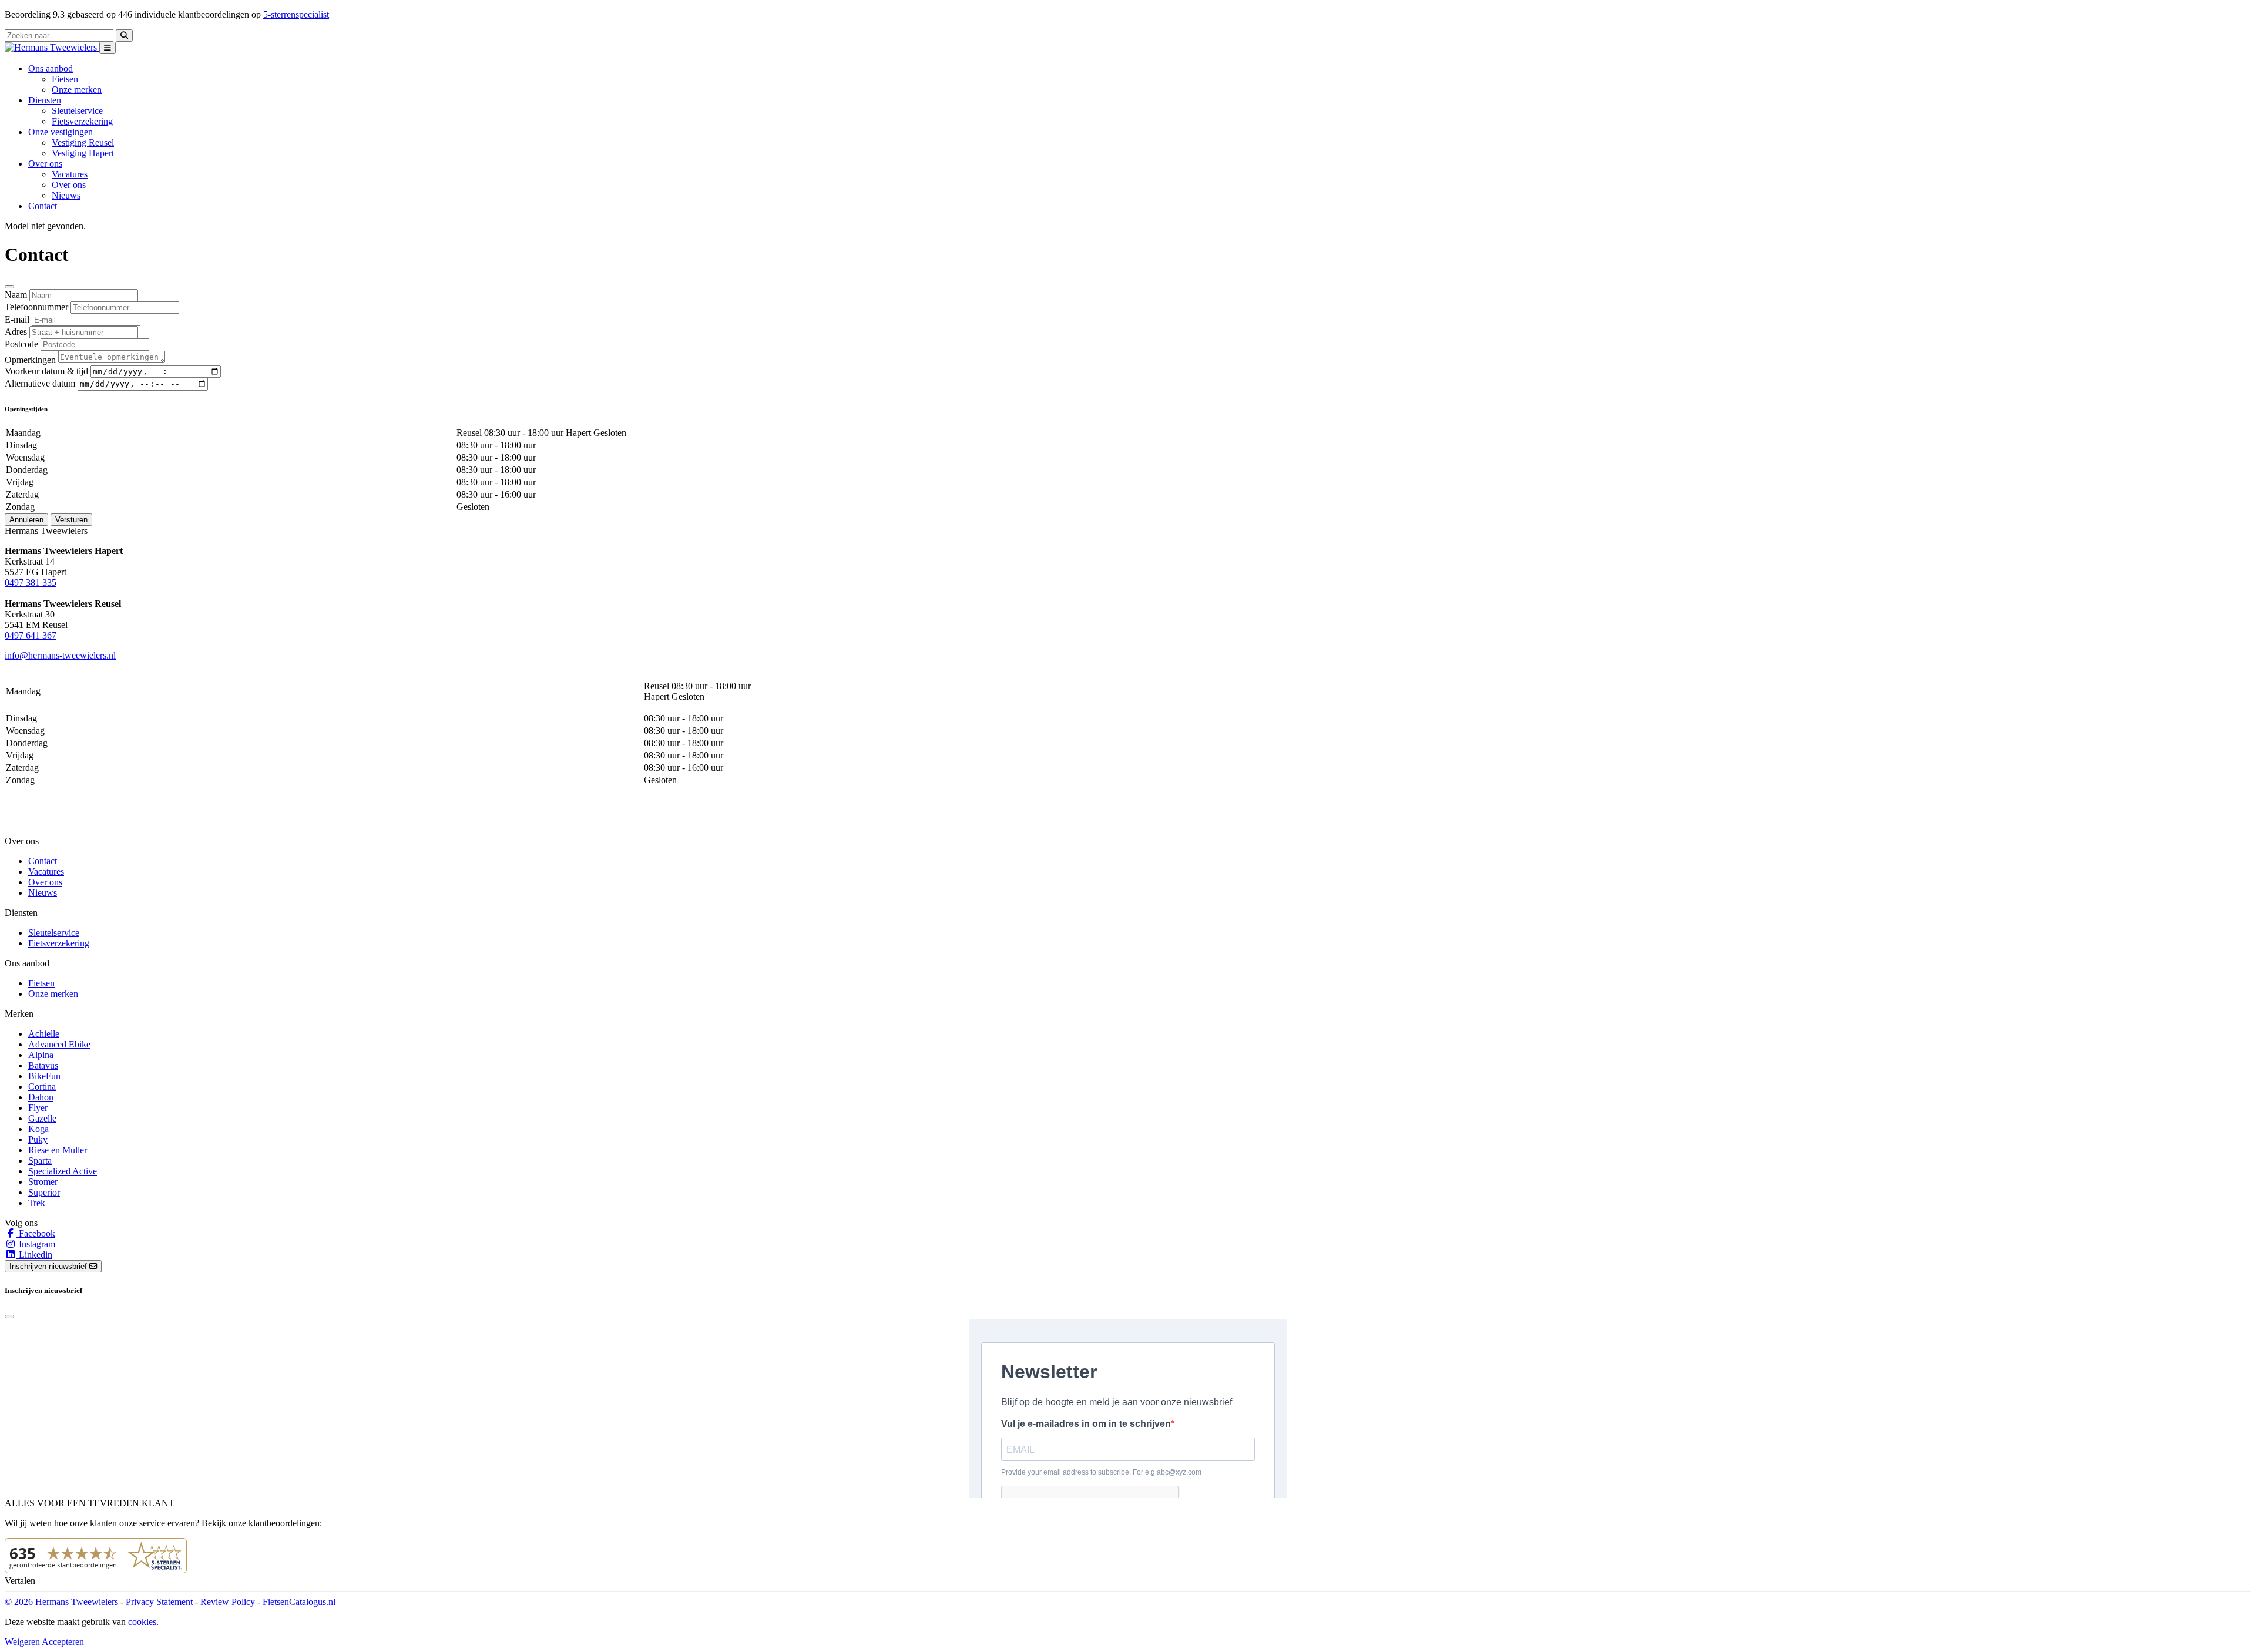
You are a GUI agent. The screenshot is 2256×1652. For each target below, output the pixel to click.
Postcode (21, 344)
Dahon (41, 1097)
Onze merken (77, 90)
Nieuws (66, 195)
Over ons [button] (45, 164)
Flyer (38, 1108)
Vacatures (70, 174)
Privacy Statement (159, 1602)
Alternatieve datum (40, 383)
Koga (38, 1129)
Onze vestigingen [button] (61, 132)
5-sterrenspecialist (296, 14)
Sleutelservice (77, 111)
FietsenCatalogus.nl (299, 1602)
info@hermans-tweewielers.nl (60, 655)
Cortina (42, 1087)
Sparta (40, 1161)
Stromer (43, 1182)
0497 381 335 (31, 582)
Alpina (41, 1055)
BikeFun (44, 1076)
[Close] (9, 287)
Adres (16, 332)
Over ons (69, 185)
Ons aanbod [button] (51, 68)
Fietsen (65, 79)
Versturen (71, 520)
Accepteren (63, 1642)
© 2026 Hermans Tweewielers (61, 1602)
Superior (44, 1192)
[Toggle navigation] (108, 48)
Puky (38, 1139)
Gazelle (42, 1118)
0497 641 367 (31, 635)
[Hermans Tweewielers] (52, 47)
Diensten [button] (45, 100)
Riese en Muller (58, 1150)
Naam (16, 295)
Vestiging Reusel (83, 142)
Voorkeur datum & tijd (46, 371)
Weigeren (22, 1642)
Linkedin (34, 1255)
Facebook (36, 1233)
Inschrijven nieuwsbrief (49, 1266)
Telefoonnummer (36, 307)
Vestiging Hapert (83, 153)
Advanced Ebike (59, 1044)
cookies (142, 1622)
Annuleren (26, 520)
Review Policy (228, 1602)
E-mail (17, 319)
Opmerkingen (30, 360)
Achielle (44, 1034)
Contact (43, 206)
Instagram (36, 1244)
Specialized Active (63, 1171)
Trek (37, 1203)
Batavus (43, 1065)
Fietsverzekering (82, 121)
